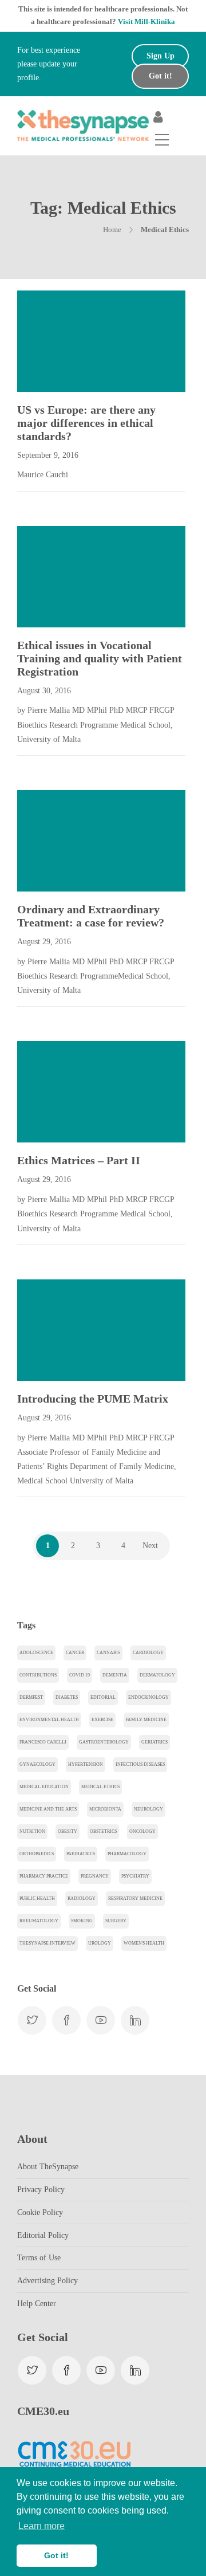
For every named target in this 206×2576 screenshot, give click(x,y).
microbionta (105, 1809)
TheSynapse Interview (47, 1943)
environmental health (49, 1720)
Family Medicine (146, 1720)
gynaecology (37, 1764)
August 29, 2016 (44, 942)
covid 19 (80, 1675)
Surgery (116, 1921)
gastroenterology (104, 1742)
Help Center (37, 2304)
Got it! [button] (56, 2555)
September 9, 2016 (48, 455)
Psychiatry (135, 1876)
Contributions (38, 1675)
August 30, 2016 (44, 691)
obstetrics (103, 1831)
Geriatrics (154, 1742)
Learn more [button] (41, 2526)
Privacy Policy (41, 2190)
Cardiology (148, 1653)
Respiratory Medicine (135, 1898)
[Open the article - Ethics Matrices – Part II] (59, 1092)
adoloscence (36, 1653)
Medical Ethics (100, 1787)
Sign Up (161, 56)
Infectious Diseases (140, 1764)
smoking (82, 1921)
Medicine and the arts (48, 1809)
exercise (102, 1720)
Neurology (148, 1809)
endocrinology (148, 1697)
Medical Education (44, 1787)
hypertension (86, 1764)
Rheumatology (39, 1921)
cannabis (108, 1653)
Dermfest (31, 1697)
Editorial (103, 1697)
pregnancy (95, 1876)
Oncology (142, 1831)
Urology (100, 1943)
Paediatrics (81, 1854)
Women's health (144, 1943)
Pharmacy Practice (44, 1876)
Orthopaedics (37, 1854)
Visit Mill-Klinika (146, 21)
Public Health (37, 1898)
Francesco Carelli (43, 1742)
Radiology (82, 1898)
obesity (68, 1831)
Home (112, 229)
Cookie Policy (40, 2212)
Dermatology (157, 1675)
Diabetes (67, 1697)
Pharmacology (127, 1854)
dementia (115, 1675)
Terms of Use (39, 2258)
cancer (75, 1653)
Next (150, 1546)
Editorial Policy (43, 2235)
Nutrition (32, 1831)
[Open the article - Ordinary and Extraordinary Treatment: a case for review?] (59, 841)
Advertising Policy (47, 2281)
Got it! (161, 76)
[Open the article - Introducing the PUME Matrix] (59, 1330)
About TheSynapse (48, 2167)
